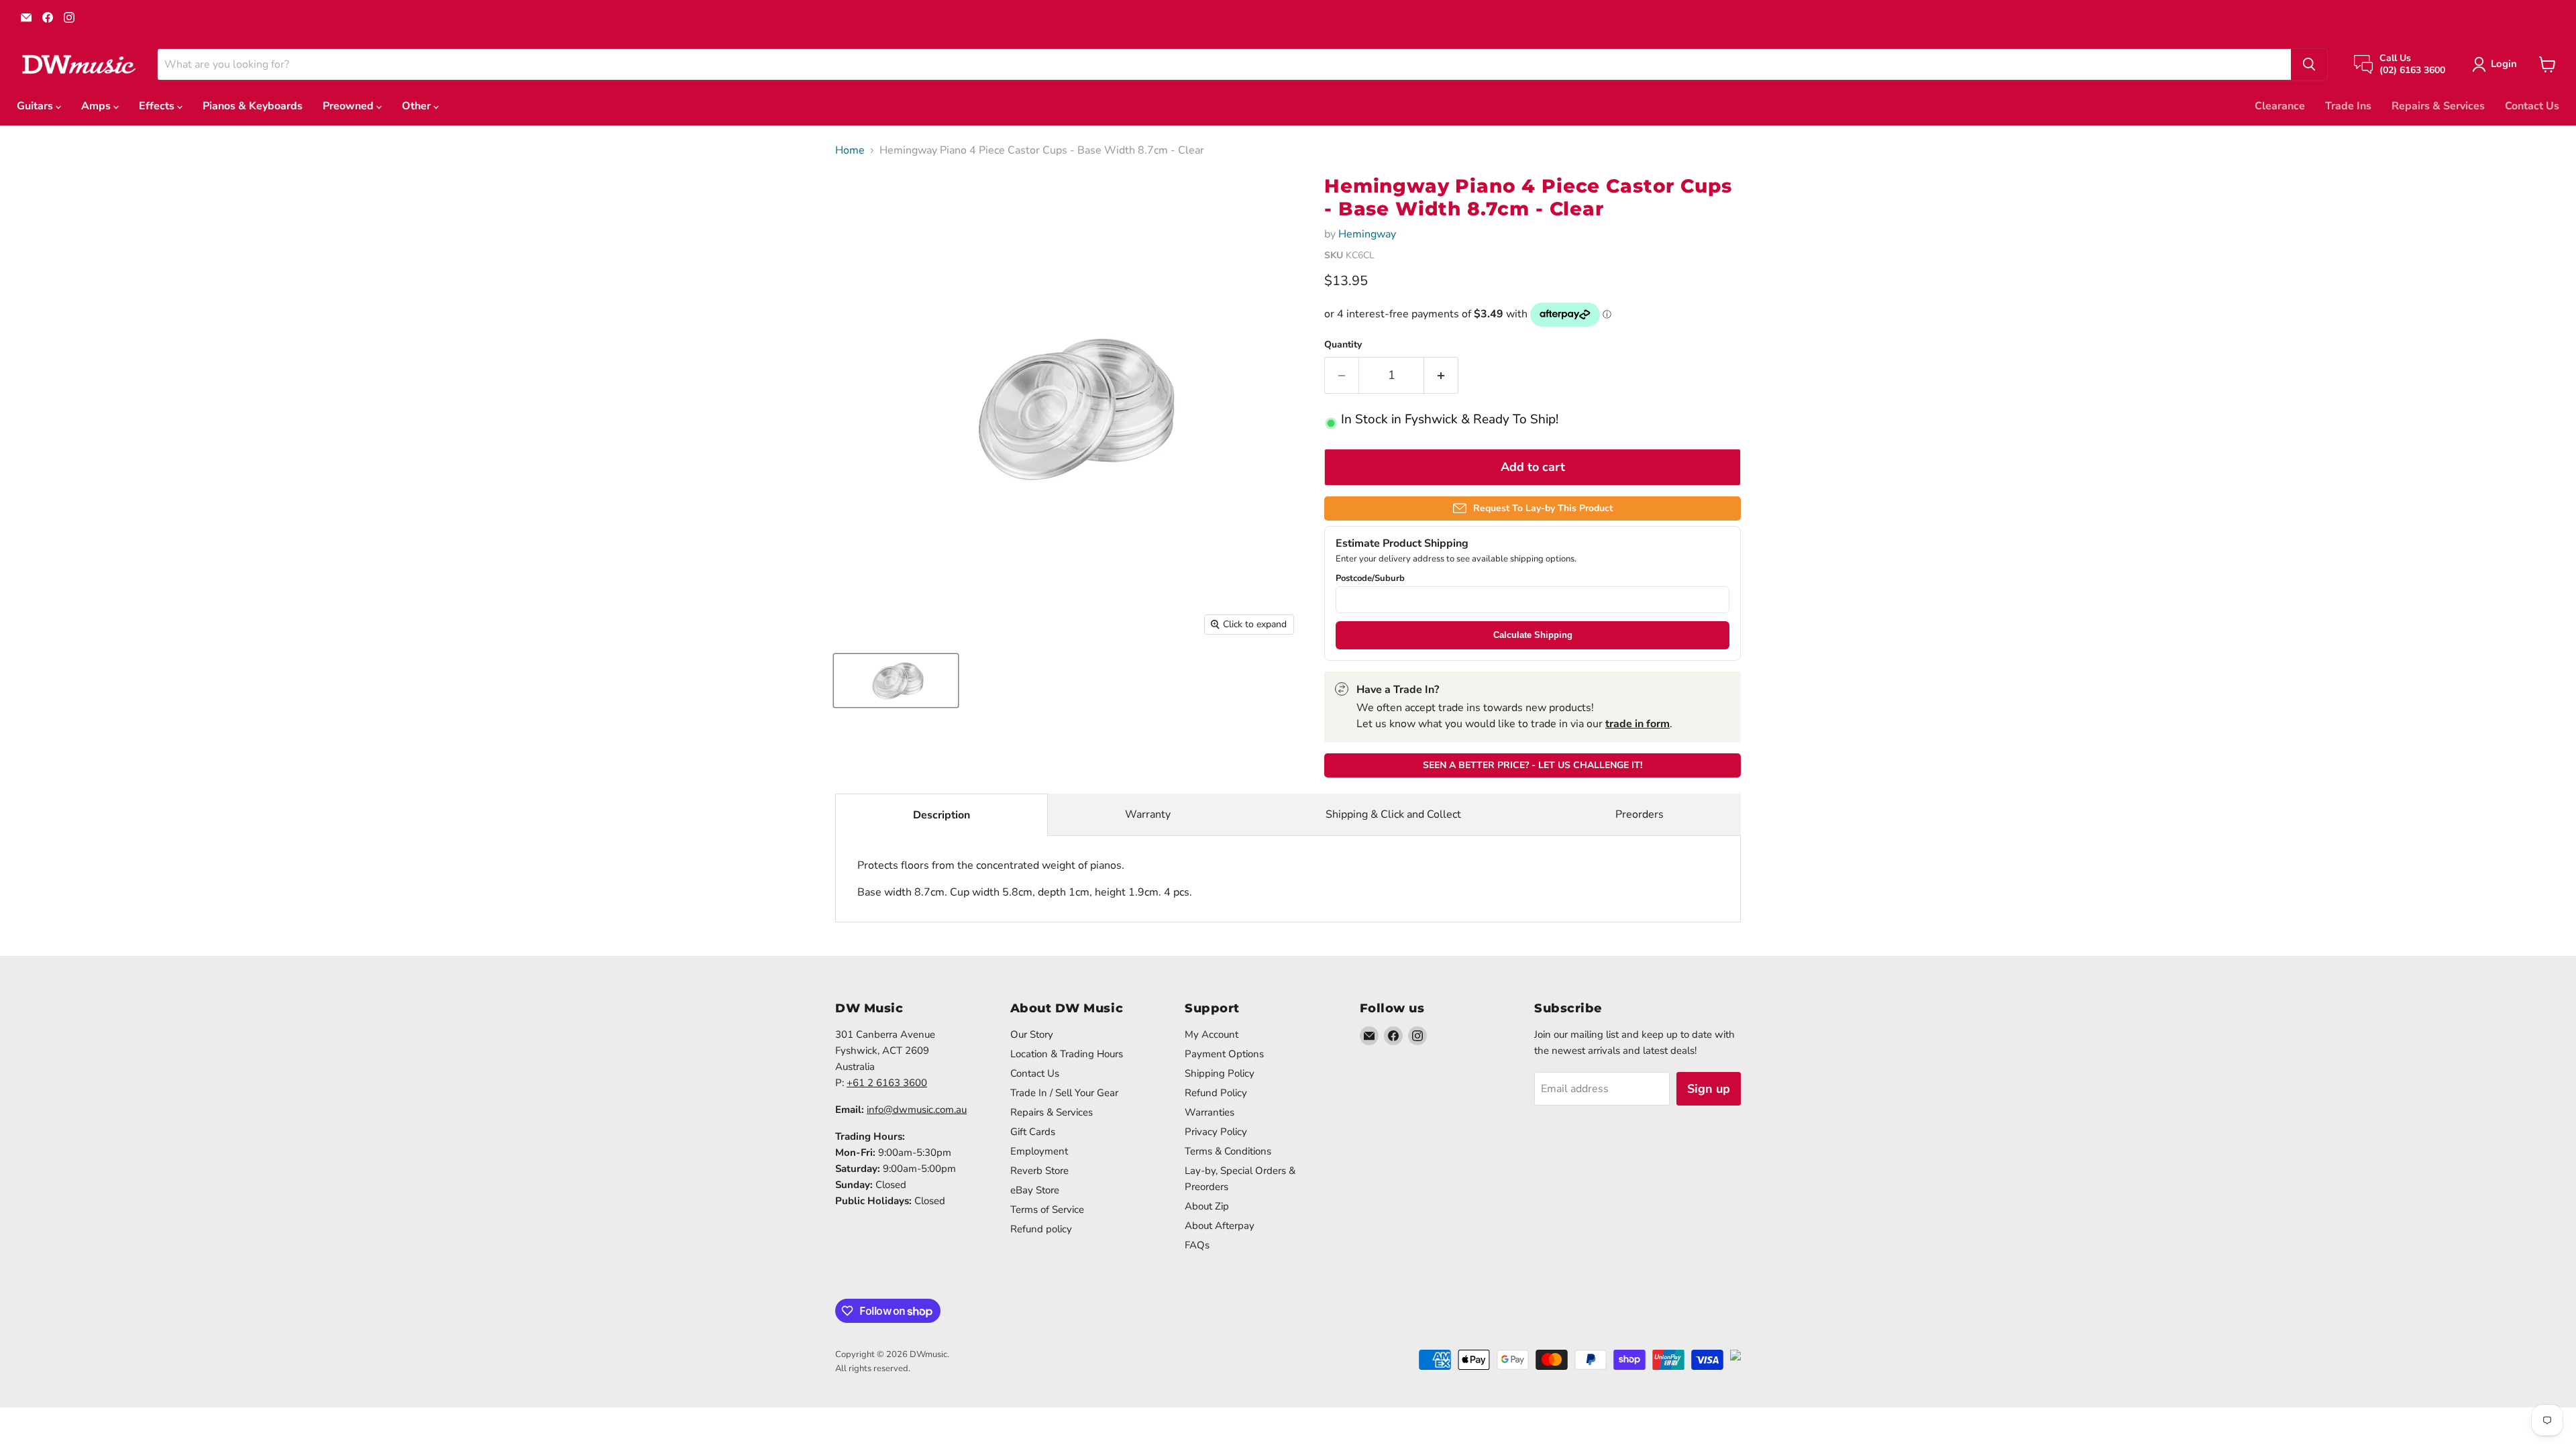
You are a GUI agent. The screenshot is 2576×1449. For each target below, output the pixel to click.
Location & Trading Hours (1067, 1054)
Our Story (1032, 1034)
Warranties (1210, 1112)
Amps (97, 106)
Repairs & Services (2438, 106)
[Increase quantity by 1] (1441, 375)
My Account (1212, 1034)
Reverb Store (1039, 1171)
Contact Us (2532, 106)
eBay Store (1035, 1190)
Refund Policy (1216, 1093)
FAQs (1197, 1245)
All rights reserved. (873, 1368)
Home (850, 150)
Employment (1039, 1151)
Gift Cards (1033, 1132)
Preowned (350, 106)
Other (418, 106)
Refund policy (1041, 1229)
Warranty (1148, 814)
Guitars (36, 106)
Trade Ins (2348, 106)
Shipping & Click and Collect (1393, 814)
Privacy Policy (1216, 1132)
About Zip (1207, 1206)
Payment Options (1224, 1054)
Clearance (2280, 106)
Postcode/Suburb (1370, 579)
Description (942, 815)
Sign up (1709, 1089)
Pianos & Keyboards (253, 106)
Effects (158, 106)
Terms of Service (1047, 1210)
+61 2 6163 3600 (887, 1083)
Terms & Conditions (1228, 1151)
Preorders (1640, 814)
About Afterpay (1220, 1226)
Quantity (1343, 345)
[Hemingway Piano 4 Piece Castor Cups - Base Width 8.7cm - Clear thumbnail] (896, 681)
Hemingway (1367, 234)
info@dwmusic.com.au (917, 1110)
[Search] (2309, 64)
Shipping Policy (1220, 1073)
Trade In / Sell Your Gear (1064, 1093)
